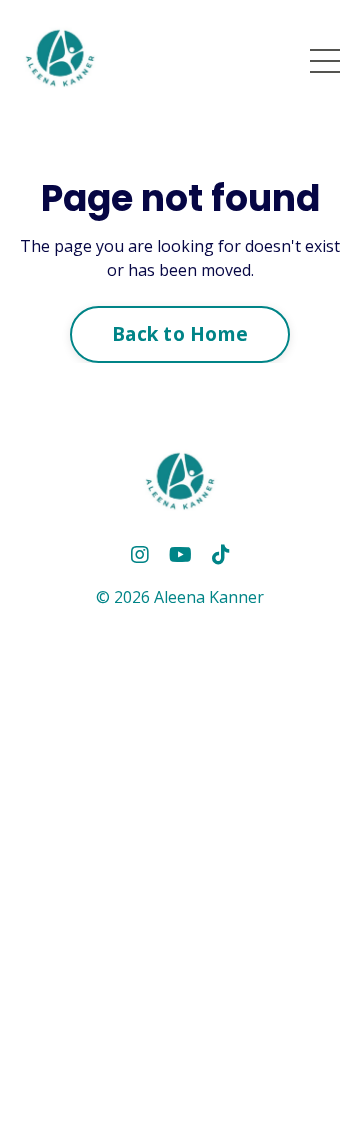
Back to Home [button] (180, 333)
